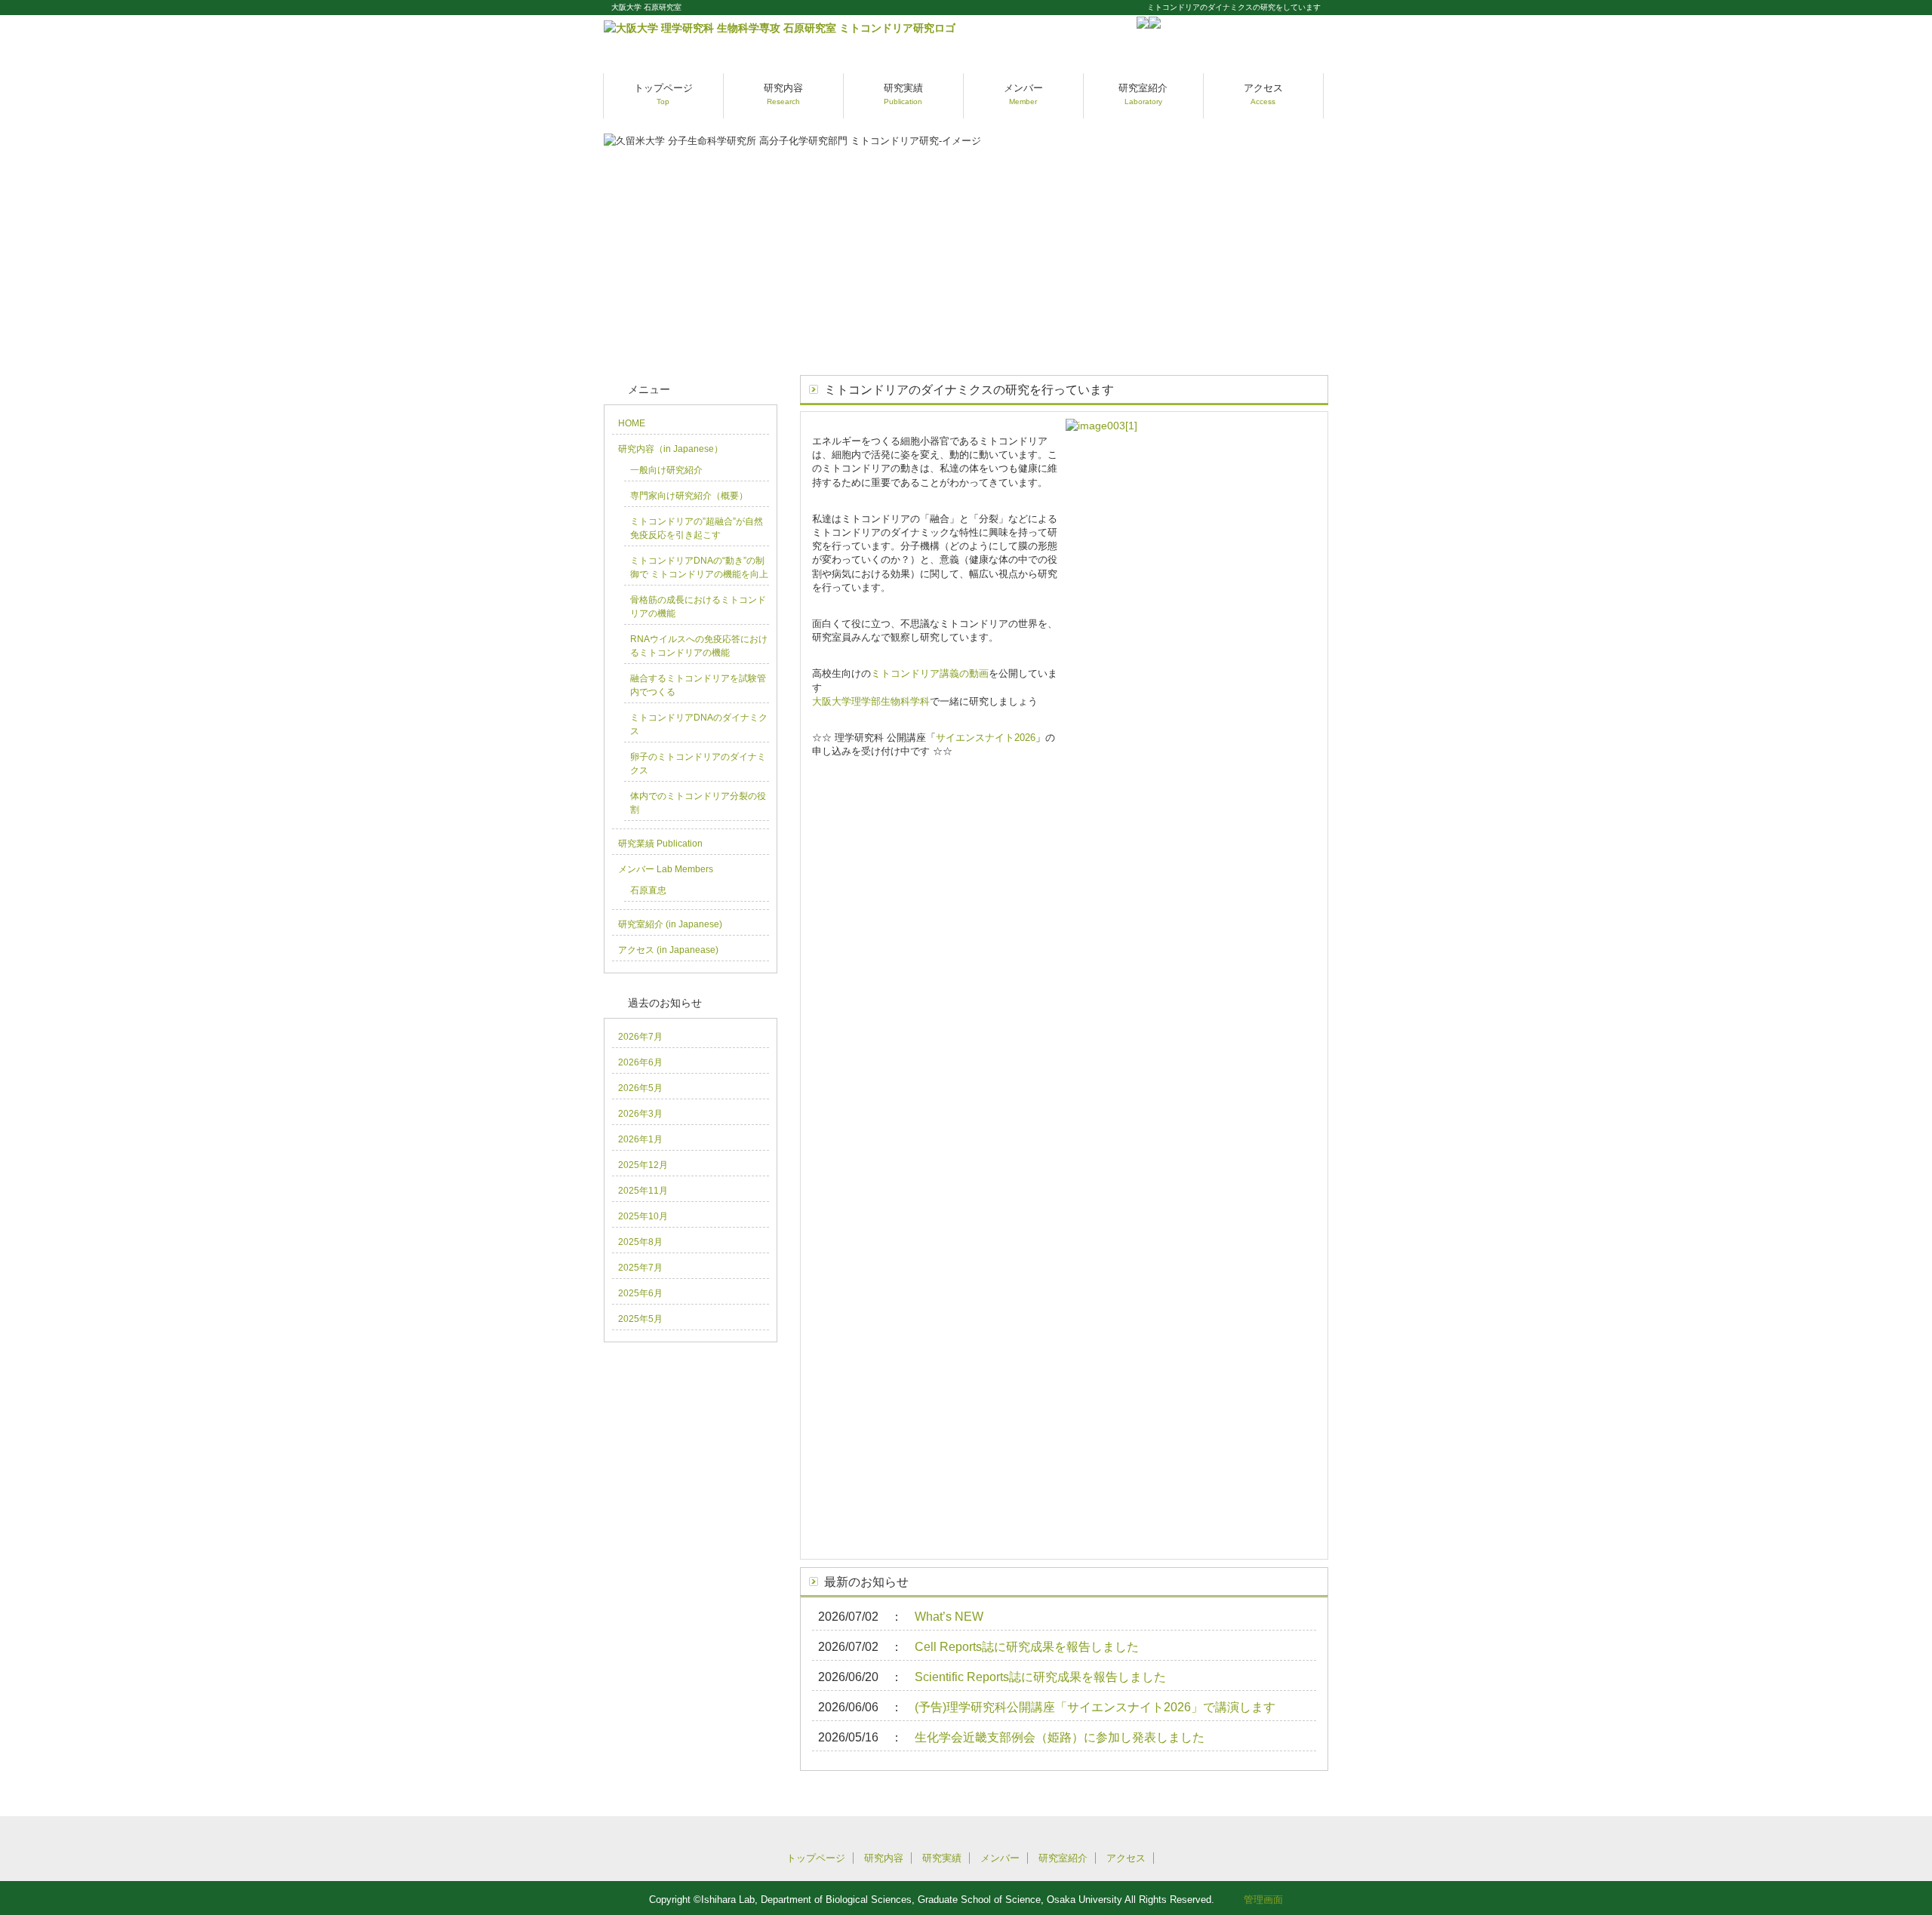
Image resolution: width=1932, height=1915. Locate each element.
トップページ (663, 94)
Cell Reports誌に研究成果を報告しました (1027, 1647)
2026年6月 (640, 1062)
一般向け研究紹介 (666, 470)
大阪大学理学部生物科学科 (871, 701)
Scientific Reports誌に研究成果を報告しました (1040, 1677)
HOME (632, 423)
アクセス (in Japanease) (668, 950)
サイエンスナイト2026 (986, 738)
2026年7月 (640, 1037)
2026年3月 (640, 1114)
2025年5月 (640, 1319)
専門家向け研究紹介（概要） (689, 496)
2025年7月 (640, 1268)
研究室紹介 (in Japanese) (670, 924)
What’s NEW (949, 1617)
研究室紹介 (1143, 94)
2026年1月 (640, 1139)
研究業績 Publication (660, 844)
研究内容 (783, 94)
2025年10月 (643, 1216)
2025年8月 (640, 1242)
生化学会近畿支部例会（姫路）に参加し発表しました (1060, 1737)
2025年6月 (640, 1293)
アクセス (1263, 94)
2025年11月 (643, 1191)
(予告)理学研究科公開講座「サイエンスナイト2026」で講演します (1095, 1707)
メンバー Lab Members (666, 869)
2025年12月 (643, 1165)
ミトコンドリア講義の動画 (930, 673)
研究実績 (903, 94)
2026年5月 (640, 1088)
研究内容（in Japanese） (671, 449)
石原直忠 (648, 890)
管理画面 (1263, 1900)
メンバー (1023, 94)
